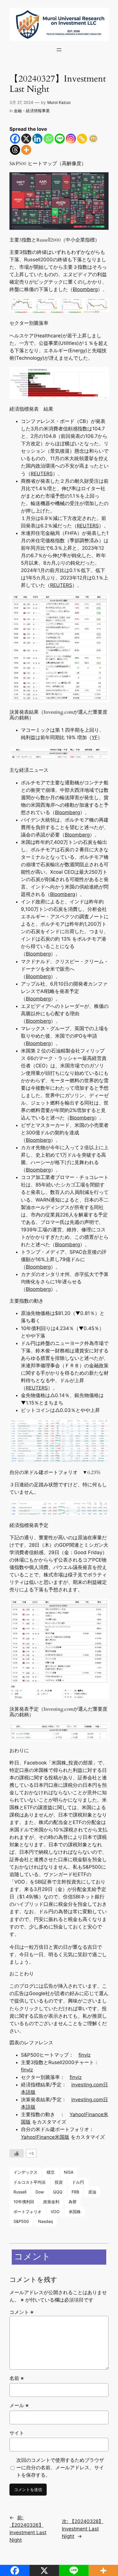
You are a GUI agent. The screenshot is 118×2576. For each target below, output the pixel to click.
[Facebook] (15, 139)
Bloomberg (85, 289)
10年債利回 (24, 2202)
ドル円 (78, 2182)
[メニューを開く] (59, 50)
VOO (55, 2212)
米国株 (75, 2212)
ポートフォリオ (27, 2212)
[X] (26, 139)
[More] (26, 150)
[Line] (60, 139)
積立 (51, 2172)
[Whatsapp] (49, 139)
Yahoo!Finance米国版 (45, 2137)
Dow (40, 2192)
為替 (72, 2202)
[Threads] (15, 150)
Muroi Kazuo (59, 102)
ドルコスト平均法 (29, 2182)
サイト (17, 2433)
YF (95, 737)
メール (19, 2405)
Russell (20, 2192)
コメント (21, 2312)
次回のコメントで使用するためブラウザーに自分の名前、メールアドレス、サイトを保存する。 (60, 2468)
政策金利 (51, 2202)
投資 (59, 2182)
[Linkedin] (37, 139)
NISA (69, 2172)
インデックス (25, 2172)
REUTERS (42, 474)
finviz (84, 2055)
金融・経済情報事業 (32, 111)
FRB (75, 2192)
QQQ (58, 2192)
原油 (92, 2192)
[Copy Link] (82, 139)
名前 (17, 2378)
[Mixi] (93, 139)
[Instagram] (71, 139)
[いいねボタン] (17, 2153)
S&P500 (21, 2221)
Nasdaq (46, 2221)
